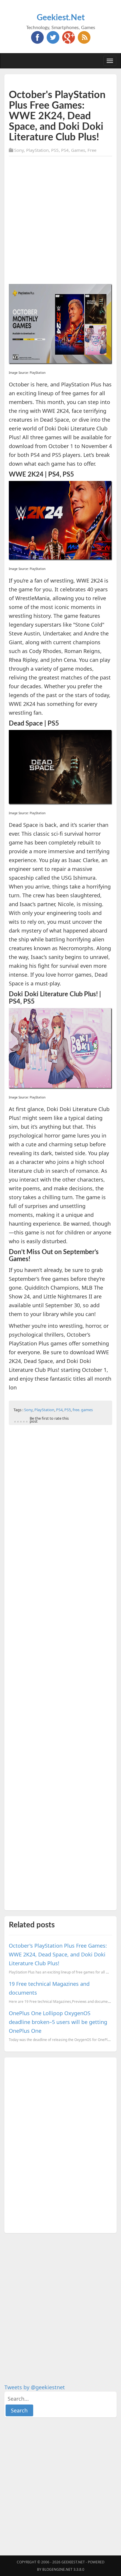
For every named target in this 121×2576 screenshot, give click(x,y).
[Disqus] (60, 2144)
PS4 (65, 150)
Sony (19, 150)
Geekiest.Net (61, 18)
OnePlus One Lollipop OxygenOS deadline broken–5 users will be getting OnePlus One (58, 2022)
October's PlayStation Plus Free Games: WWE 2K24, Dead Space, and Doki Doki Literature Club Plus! (58, 1954)
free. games (83, 1410)
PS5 (55, 150)
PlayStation (37, 150)
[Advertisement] (60, 221)
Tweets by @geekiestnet (35, 2387)
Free (92, 150)
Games (78, 150)
